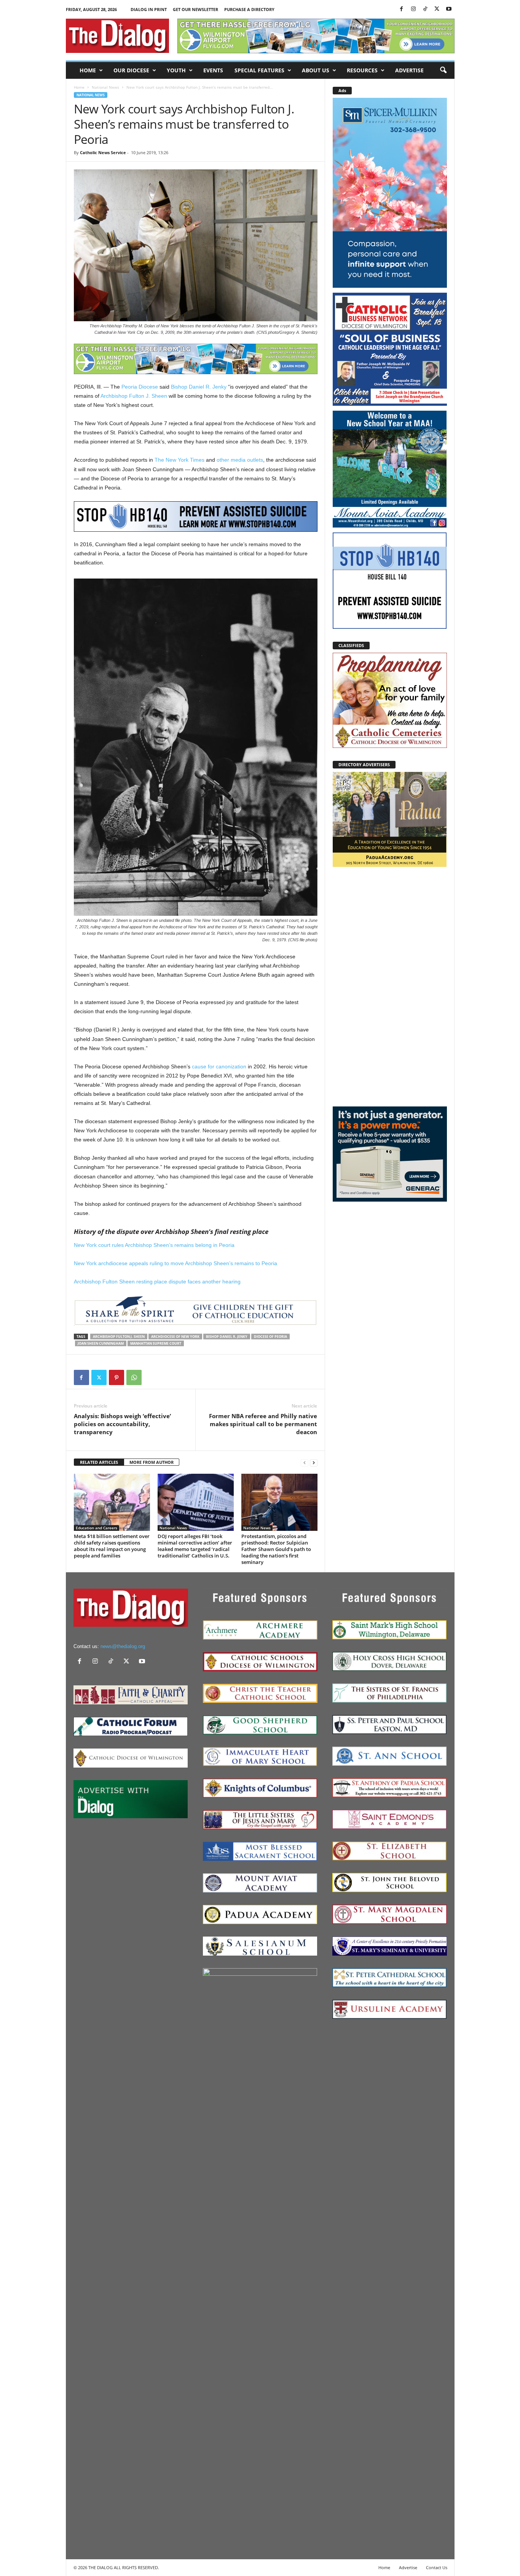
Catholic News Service (103, 152)
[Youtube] (449, 9)
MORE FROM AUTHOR (152, 1462)
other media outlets (240, 460)
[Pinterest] (116, 1377)
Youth (176, 70)
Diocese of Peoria (270, 1337)
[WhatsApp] (134, 1377)
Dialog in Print (149, 9)
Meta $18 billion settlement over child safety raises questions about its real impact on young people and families (112, 1546)
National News (105, 87)
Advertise (409, 70)
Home (88, 70)
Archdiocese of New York (175, 1337)
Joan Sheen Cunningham (101, 1343)
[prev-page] (305, 1463)
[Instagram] (413, 9)
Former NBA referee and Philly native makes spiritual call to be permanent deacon (263, 1424)
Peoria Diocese (140, 387)
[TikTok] (425, 9)
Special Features (259, 70)
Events (213, 70)
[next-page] (314, 1463)
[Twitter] (437, 9)
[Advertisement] (390, 986)
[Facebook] (402, 9)
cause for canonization (219, 1066)
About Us (316, 70)
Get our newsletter (195, 9)
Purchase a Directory (249, 9)
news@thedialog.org (123, 1646)
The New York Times (179, 460)
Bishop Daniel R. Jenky (199, 387)
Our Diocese (131, 70)
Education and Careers (97, 1528)
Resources (362, 70)
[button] (443, 70)
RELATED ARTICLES (99, 1462)
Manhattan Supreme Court (156, 1343)
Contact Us (437, 2567)
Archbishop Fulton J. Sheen (134, 396)
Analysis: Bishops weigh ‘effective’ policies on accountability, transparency (122, 1424)
